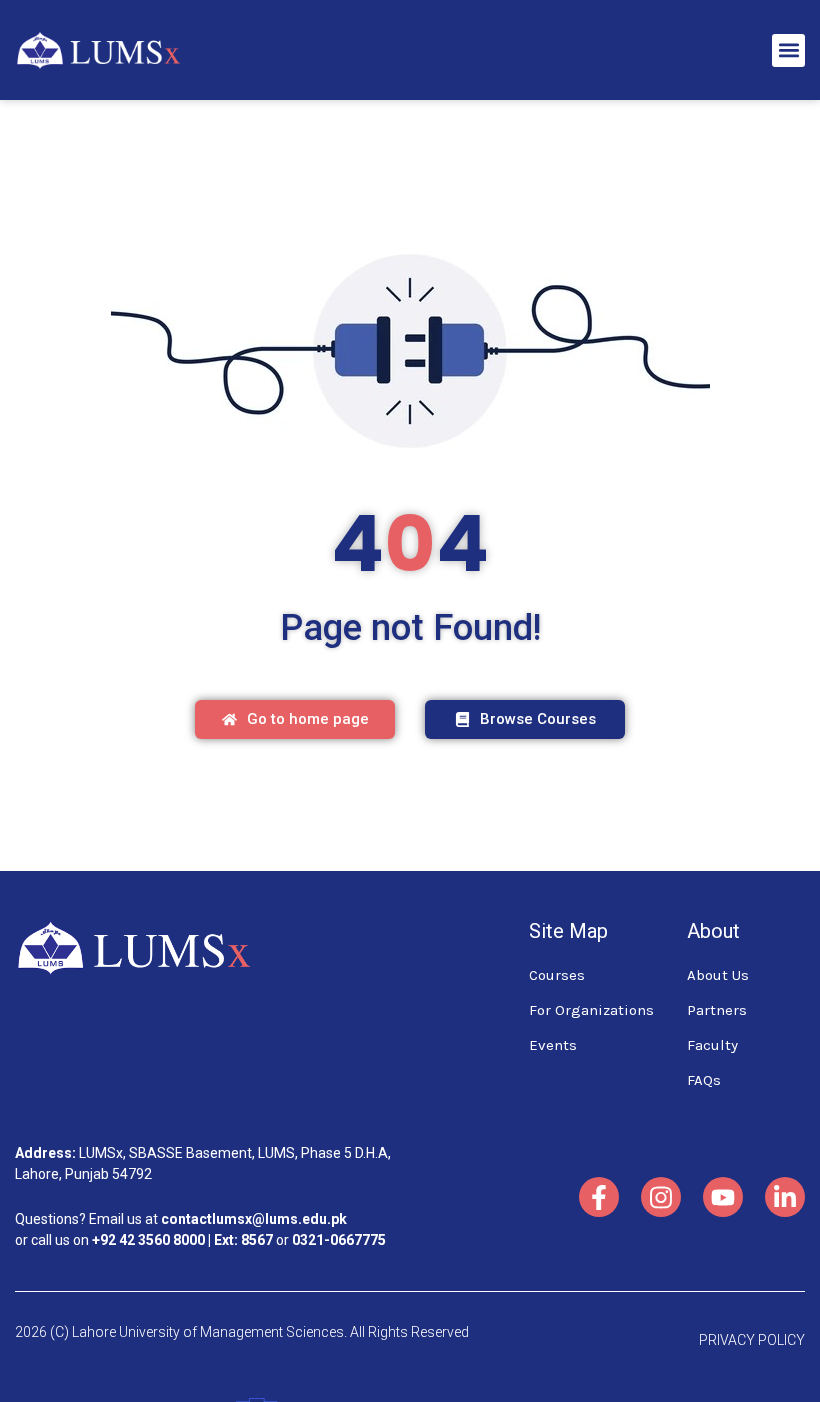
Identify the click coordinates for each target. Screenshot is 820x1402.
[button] (788, 50)
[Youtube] (723, 1197)
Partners (717, 1010)
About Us (718, 975)
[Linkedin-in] (785, 1197)
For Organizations (591, 1010)
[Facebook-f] (599, 1197)
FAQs (704, 1080)
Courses (557, 975)
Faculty (712, 1045)
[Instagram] (661, 1197)
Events (553, 1045)
